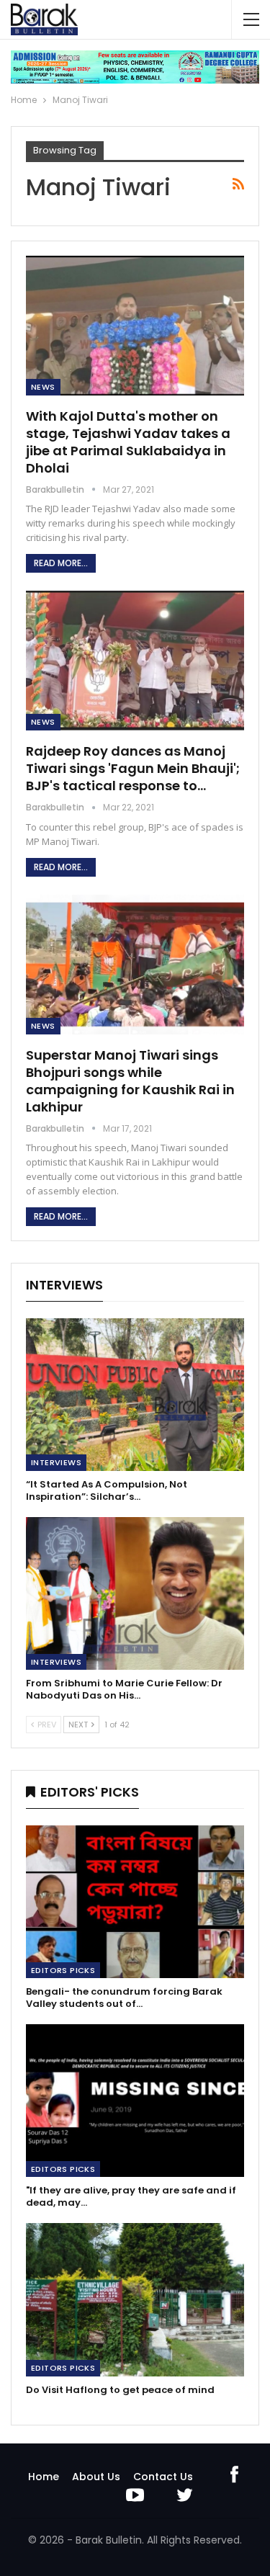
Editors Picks (63, 1970)
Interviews (56, 1462)
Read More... (61, 563)
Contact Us (163, 2477)
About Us (96, 2477)
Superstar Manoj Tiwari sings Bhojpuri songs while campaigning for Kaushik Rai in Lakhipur (130, 1081)
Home (44, 2477)
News (43, 387)
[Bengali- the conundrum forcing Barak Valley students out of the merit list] (135, 1902)
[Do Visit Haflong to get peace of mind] (135, 2299)
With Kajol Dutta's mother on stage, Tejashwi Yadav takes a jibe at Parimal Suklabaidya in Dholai (128, 442)
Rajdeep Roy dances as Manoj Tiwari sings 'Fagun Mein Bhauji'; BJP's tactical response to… (133, 768)
